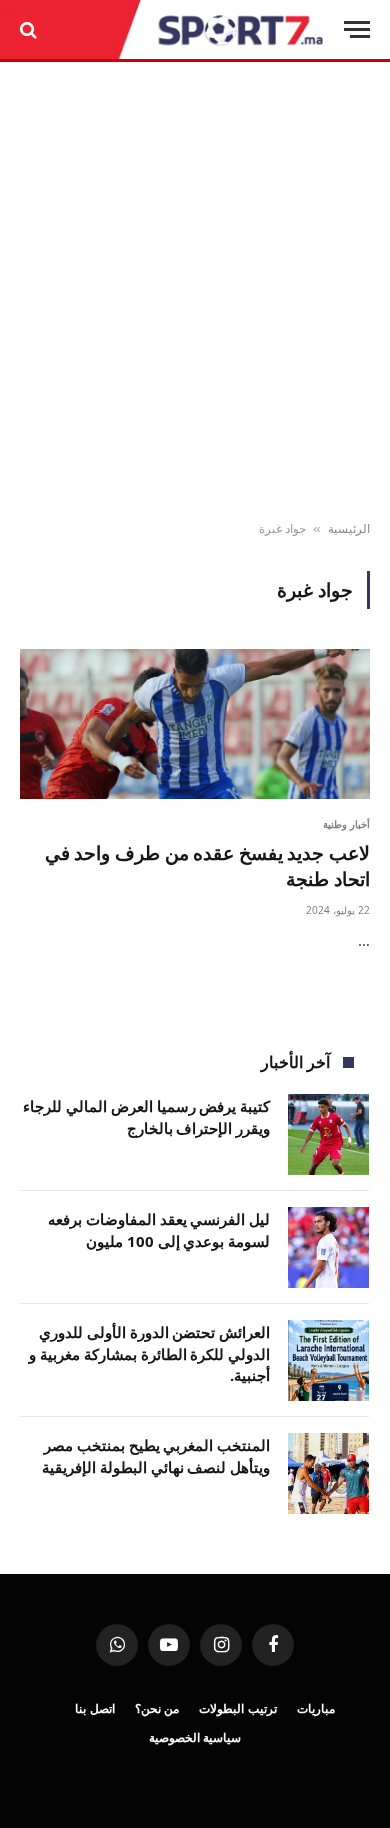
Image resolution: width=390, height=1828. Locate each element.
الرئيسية (349, 528)
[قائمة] (357, 29)
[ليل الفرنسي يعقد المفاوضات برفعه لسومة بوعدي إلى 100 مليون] (328, 1247)
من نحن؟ (157, 1708)
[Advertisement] (195, 292)
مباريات (316, 1708)
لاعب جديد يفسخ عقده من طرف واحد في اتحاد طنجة (207, 866)
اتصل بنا (95, 1708)
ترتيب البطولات (238, 1708)
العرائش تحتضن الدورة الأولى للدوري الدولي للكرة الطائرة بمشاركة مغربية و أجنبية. (149, 1353)
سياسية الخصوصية (195, 1737)
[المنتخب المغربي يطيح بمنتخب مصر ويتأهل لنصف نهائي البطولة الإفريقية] (328, 1473)
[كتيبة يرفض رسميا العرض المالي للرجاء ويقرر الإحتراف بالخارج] (328, 1134)
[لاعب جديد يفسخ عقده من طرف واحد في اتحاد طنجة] (195, 724)
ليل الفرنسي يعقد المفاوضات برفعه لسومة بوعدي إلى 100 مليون (159, 1229)
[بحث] (30, 29)
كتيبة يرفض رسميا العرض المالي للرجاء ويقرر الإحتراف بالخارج (146, 1116)
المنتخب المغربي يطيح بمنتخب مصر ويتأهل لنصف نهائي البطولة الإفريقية (156, 1455)
